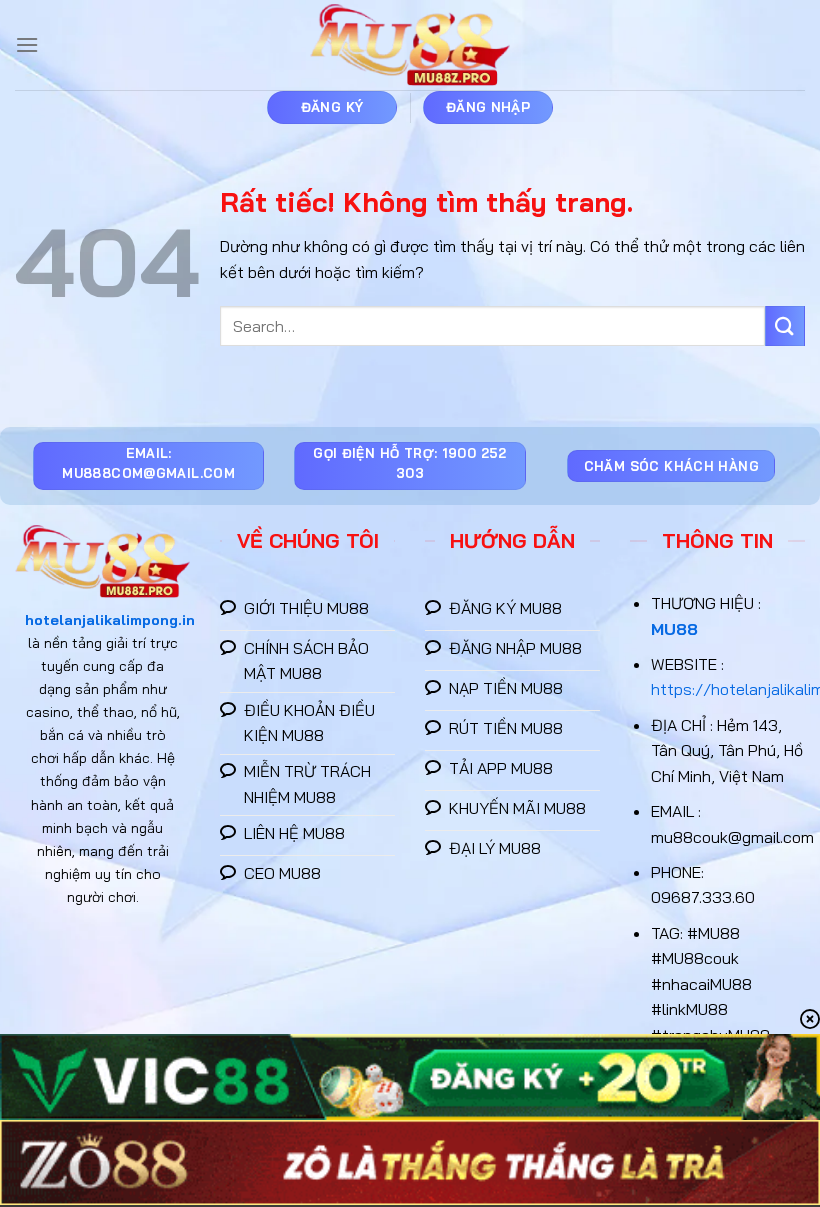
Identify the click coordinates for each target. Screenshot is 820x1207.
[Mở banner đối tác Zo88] (410, 1162)
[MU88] (410, 45)
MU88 (674, 629)
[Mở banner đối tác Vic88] (410, 1076)
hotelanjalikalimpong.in (110, 620)
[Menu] (27, 44)
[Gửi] (785, 325)
